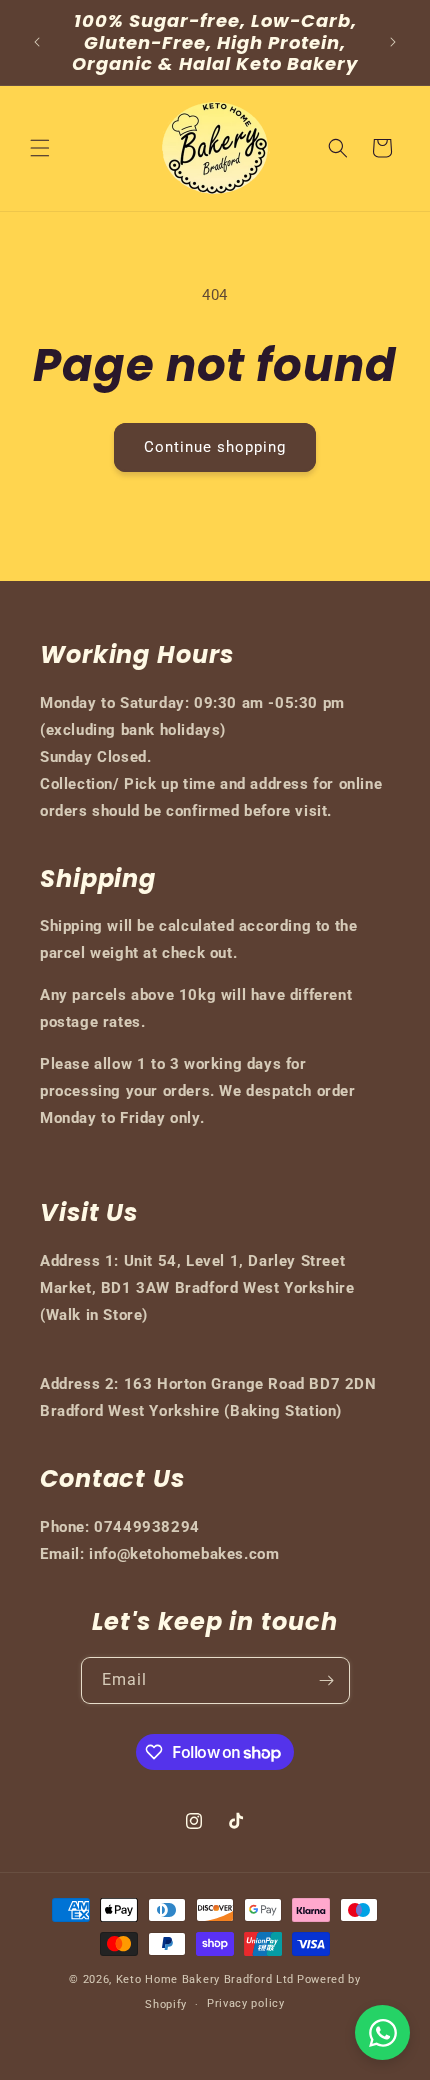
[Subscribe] (327, 1680)
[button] (40, 148)
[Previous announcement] (37, 42)
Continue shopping (215, 447)
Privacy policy (246, 2003)
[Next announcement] (393, 42)
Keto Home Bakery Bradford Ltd (205, 1979)
